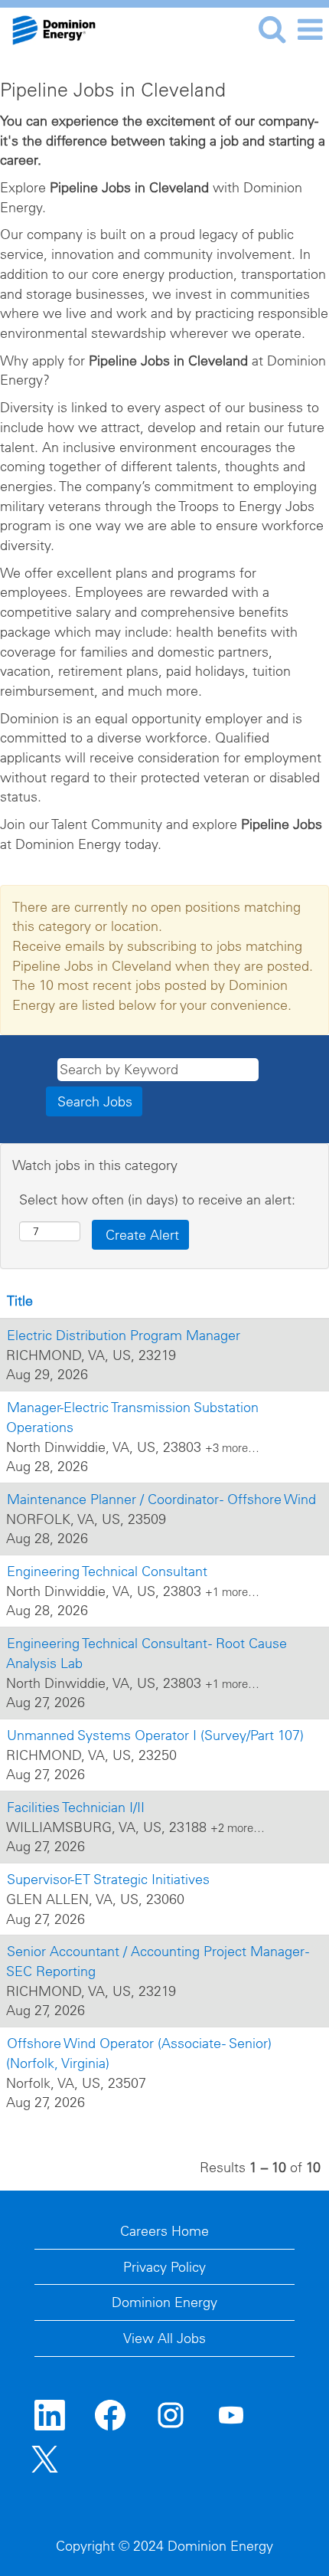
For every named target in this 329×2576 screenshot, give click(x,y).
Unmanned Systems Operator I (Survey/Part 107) (155, 1735)
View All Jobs (164, 2338)
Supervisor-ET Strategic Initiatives (108, 1879)
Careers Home (164, 2231)
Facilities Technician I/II (76, 1807)
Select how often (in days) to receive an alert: (157, 1200)
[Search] (272, 29)
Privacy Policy (164, 2267)
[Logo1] (48, 28)
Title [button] (20, 1301)
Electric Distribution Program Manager (124, 1335)
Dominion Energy (164, 2302)
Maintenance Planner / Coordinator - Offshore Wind (161, 1499)
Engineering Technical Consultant (107, 1571)
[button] (310, 30)
